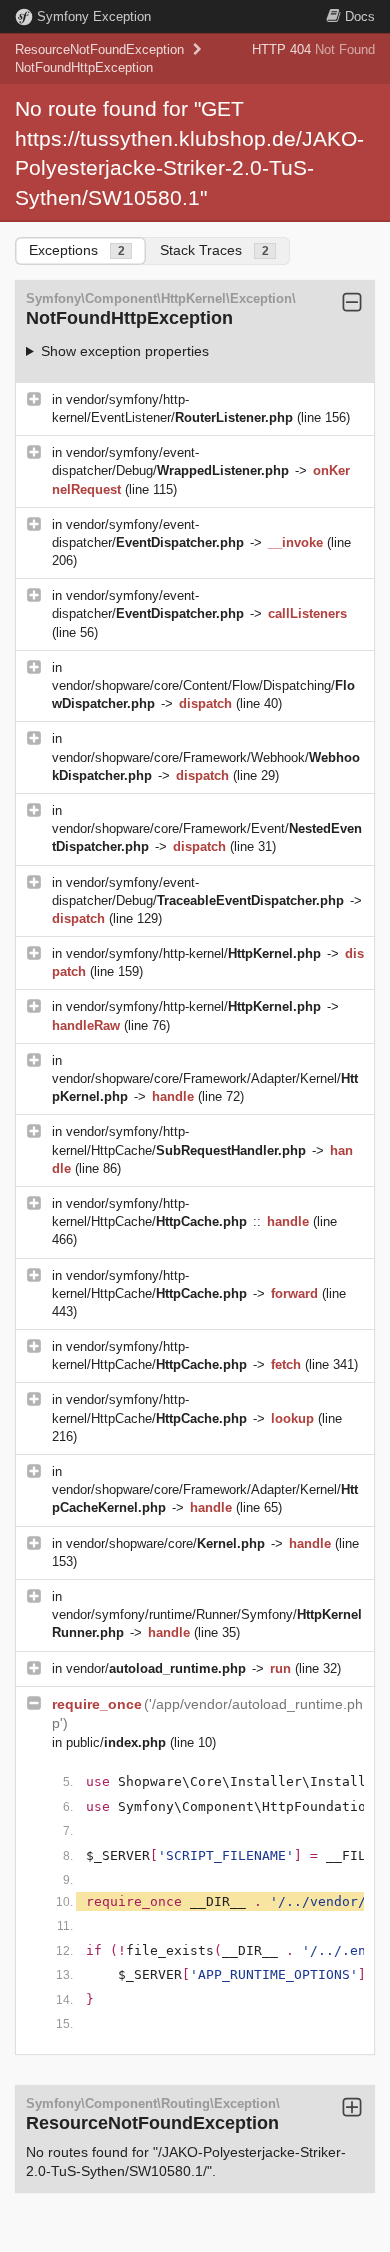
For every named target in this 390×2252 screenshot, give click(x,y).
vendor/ (156, 1668)
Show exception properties (125, 351)
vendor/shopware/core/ (165, 1543)
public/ (116, 1742)
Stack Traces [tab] (214, 250)
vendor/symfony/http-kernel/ (193, 953)
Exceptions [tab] (77, 250)
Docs (360, 16)
